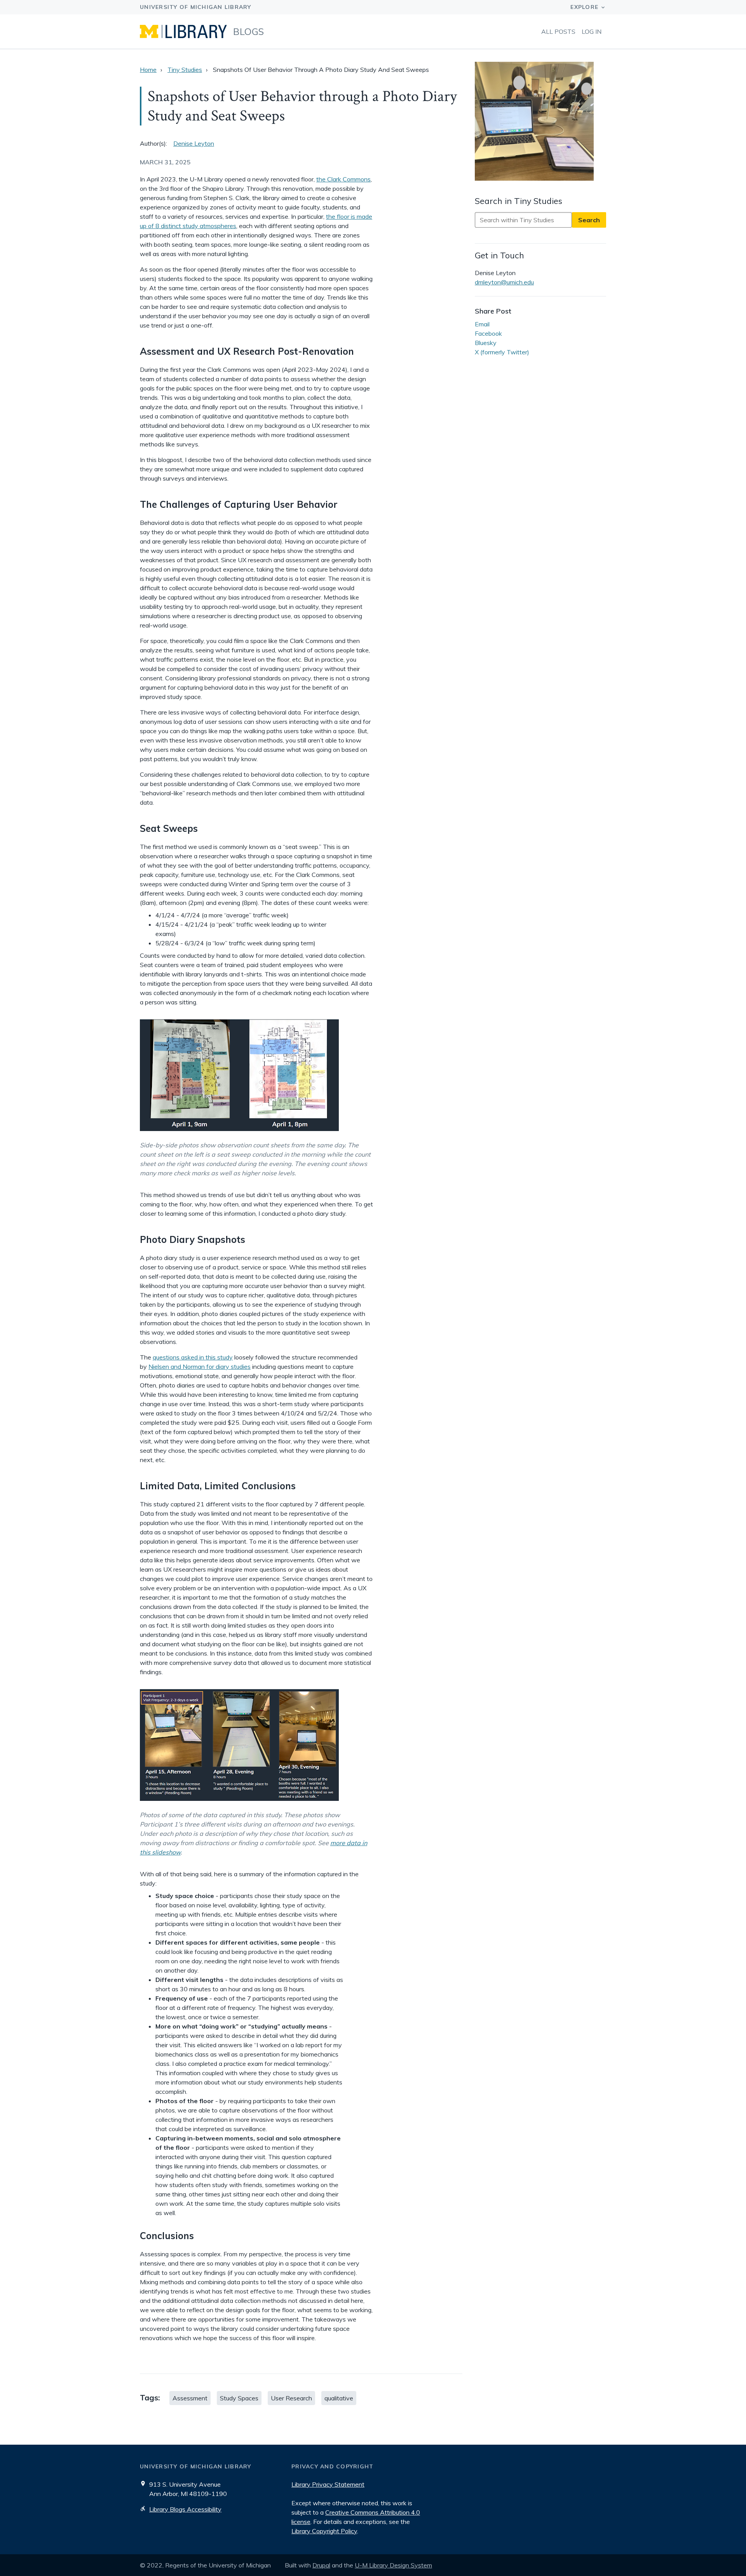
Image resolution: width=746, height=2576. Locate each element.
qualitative (339, 2398)
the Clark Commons (343, 179)
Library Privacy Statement (328, 2484)
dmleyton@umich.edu (504, 282)
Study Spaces (239, 2398)
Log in (592, 31)
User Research (291, 2398)
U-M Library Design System (393, 2565)
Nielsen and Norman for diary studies (200, 1366)
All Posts (558, 31)
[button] (540, 122)
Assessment (190, 2398)
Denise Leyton (194, 143)
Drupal (321, 2565)
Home (148, 70)
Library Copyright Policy (324, 2531)
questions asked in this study (193, 1357)
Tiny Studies (185, 70)
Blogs (249, 31)
